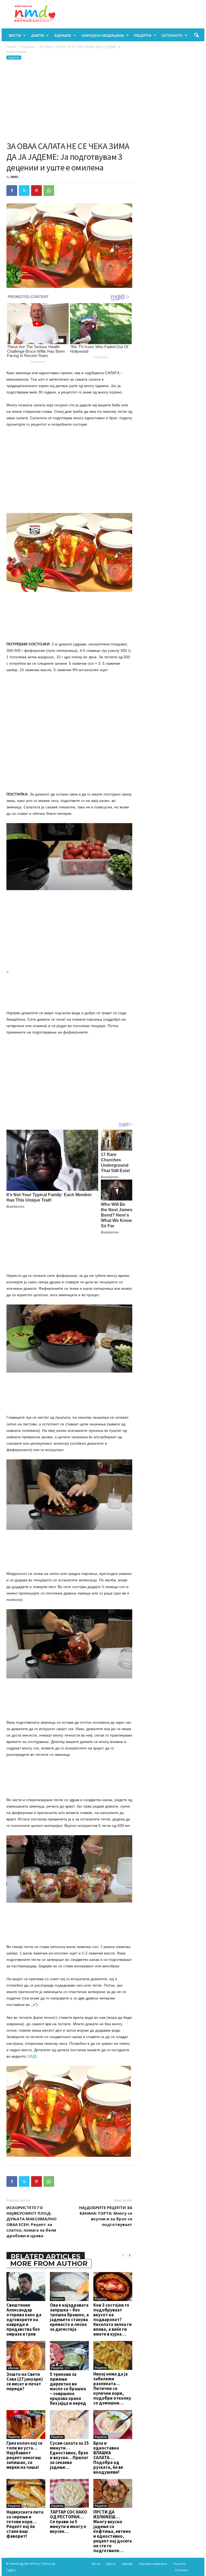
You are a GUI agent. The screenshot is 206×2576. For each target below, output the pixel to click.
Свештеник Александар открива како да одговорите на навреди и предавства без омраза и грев (24, 2319)
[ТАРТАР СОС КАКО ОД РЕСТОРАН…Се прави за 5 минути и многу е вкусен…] (69, 2493)
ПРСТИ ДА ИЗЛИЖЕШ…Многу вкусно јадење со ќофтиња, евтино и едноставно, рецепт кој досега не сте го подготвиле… (113, 2531)
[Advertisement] (69, 101)
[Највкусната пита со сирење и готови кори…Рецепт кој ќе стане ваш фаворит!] (26, 2493)
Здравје (63, 35)
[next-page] (130, 2255)
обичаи (13, 2368)
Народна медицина (103, 35)
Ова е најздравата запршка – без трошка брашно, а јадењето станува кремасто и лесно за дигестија (69, 2317)
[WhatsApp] (49, 191)
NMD (14, 177)
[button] (196, 35)
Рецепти (143, 35)
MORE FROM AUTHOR (49, 2263)
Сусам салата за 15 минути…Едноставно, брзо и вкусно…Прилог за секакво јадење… (69, 2455)
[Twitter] (24, 191)
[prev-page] (123, 2255)
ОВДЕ (32, 2056)
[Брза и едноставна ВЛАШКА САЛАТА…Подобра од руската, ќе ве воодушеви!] (113, 2425)
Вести (15, 35)
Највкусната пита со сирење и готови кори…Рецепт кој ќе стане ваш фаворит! (25, 2524)
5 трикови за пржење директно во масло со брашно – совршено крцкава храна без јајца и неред (68, 2389)
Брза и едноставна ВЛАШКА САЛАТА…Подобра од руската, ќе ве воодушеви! (108, 2458)
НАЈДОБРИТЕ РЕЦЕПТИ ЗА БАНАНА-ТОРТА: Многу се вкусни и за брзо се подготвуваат (106, 2216)
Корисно (57, 2299)
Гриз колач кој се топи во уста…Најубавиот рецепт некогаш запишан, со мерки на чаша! (24, 2455)
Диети (38, 35)
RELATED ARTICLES (46, 2257)
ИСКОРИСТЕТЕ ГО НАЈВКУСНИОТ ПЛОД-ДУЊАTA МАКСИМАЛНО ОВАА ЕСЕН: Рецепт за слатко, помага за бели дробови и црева (32, 2222)
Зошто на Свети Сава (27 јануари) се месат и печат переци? (25, 2381)
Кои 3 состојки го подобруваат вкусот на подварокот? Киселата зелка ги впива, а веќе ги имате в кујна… (113, 2319)
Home (11, 47)
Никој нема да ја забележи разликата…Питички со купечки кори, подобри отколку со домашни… (112, 2388)
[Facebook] (12, 191)
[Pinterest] (36, 191)
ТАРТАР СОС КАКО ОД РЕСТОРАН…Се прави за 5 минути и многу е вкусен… (69, 2522)
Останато (172, 35)
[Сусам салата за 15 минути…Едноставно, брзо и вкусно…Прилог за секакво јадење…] (69, 2425)
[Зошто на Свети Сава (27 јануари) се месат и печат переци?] (26, 2355)
